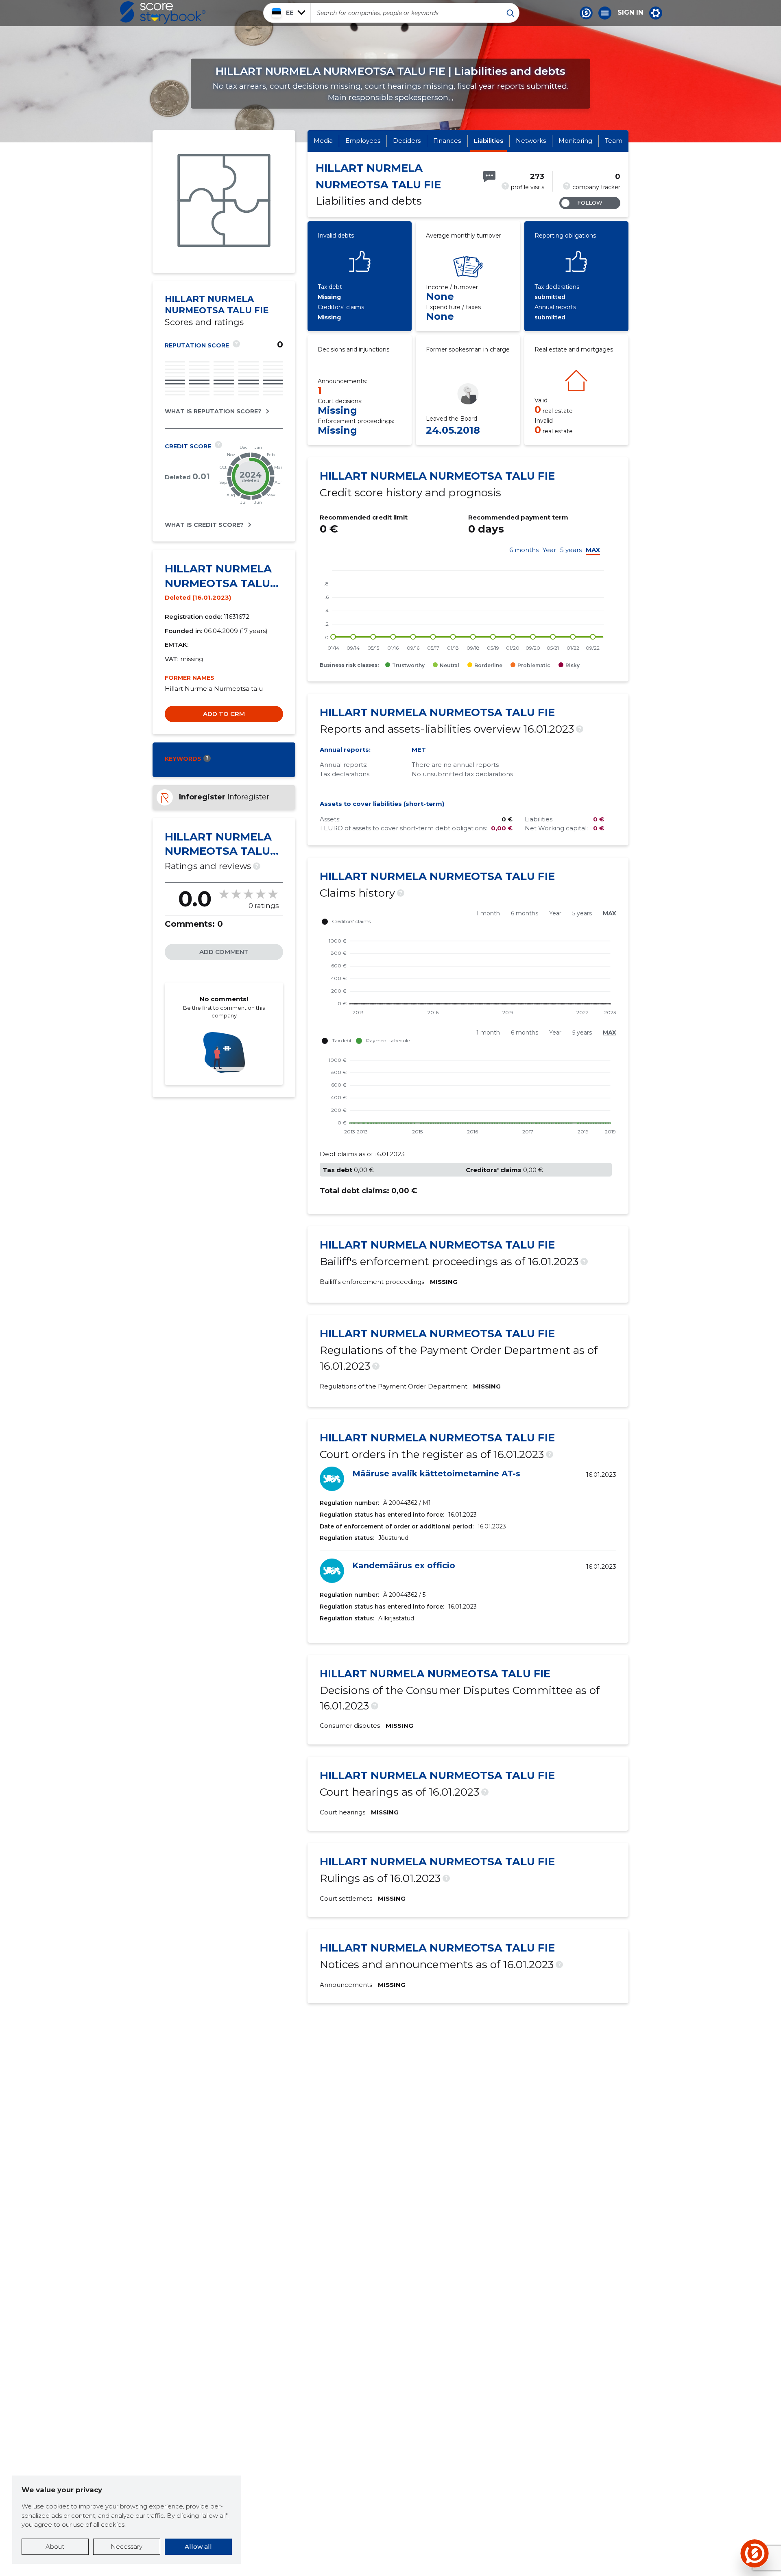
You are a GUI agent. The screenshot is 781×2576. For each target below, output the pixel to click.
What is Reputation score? (213, 411)
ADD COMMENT (224, 952)
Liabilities (489, 141)
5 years (571, 550)
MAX (593, 550)
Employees (363, 141)
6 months (524, 550)
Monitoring (575, 141)
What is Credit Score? (204, 525)
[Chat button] (586, 13)
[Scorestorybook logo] (163, 13)
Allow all (198, 2547)
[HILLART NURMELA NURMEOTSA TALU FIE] (224, 202)
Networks (531, 141)
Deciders (407, 141)
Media (323, 141)
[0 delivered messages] (489, 177)
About (55, 2547)
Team (614, 141)
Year (549, 550)
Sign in (630, 13)
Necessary (127, 2547)
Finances (447, 141)
